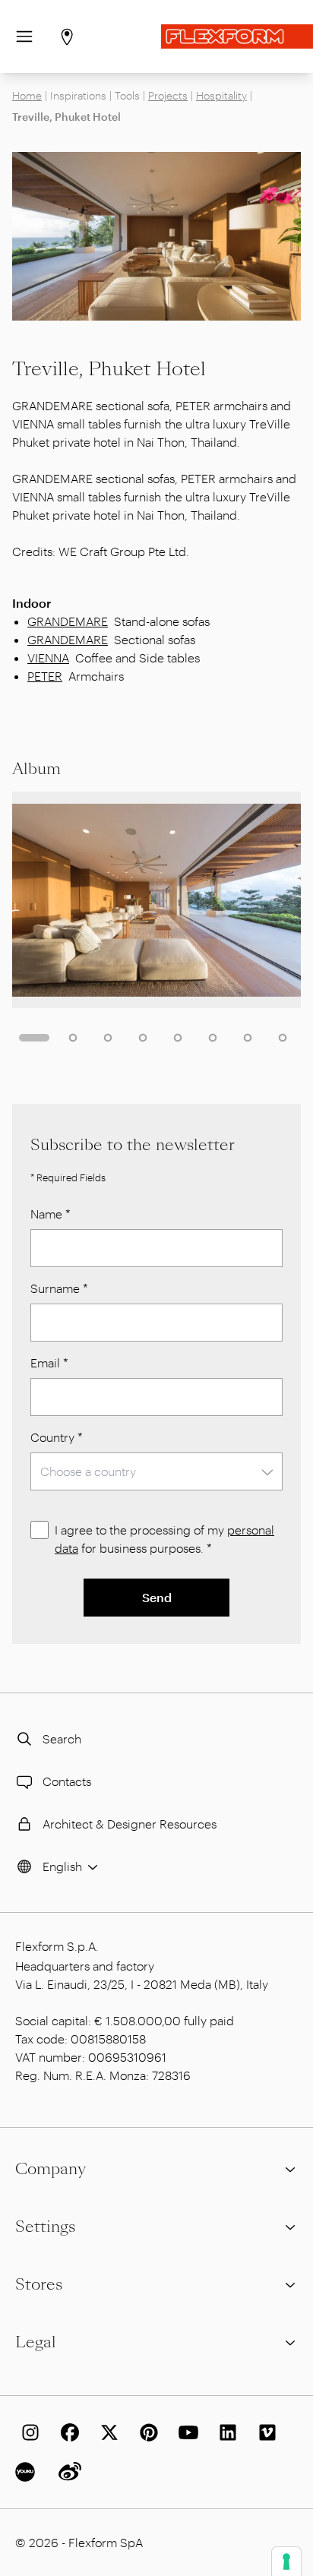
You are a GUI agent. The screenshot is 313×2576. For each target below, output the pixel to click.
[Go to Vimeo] (264, 2432)
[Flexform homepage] (237, 36)
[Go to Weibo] (67, 2472)
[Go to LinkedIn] (225, 2432)
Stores (39, 2284)
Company (51, 2169)
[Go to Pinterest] (146, 2432)
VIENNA (48, 657)
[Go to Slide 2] (73, 1038)
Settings (45, 2227)
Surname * (59, 1288)
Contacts (67, 1781)
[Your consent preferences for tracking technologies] (286, 2562)
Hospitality (221, 95)
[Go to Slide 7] (248, 1038)
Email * (49, 1362)
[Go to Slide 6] (213, 1038)
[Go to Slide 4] (143, 1038)
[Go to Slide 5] (178, 1038)
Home (27, 95)
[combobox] (156, 1471)
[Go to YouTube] (185, 2432)
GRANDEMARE (68, 621)
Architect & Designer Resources (130, 1824)
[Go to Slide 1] (34, 1038)
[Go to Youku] (27, 2472)
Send (157, 1597)
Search (62, 1738)
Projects (168, 95)
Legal (36, 2342)
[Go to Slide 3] (108, 1038)
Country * (57, 1437)
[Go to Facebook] (67, 2432)
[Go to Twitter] (106, 2432)
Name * (51, 1214)
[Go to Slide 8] (283, 1038)
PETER (45, 676)
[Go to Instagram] (27, 2432)
